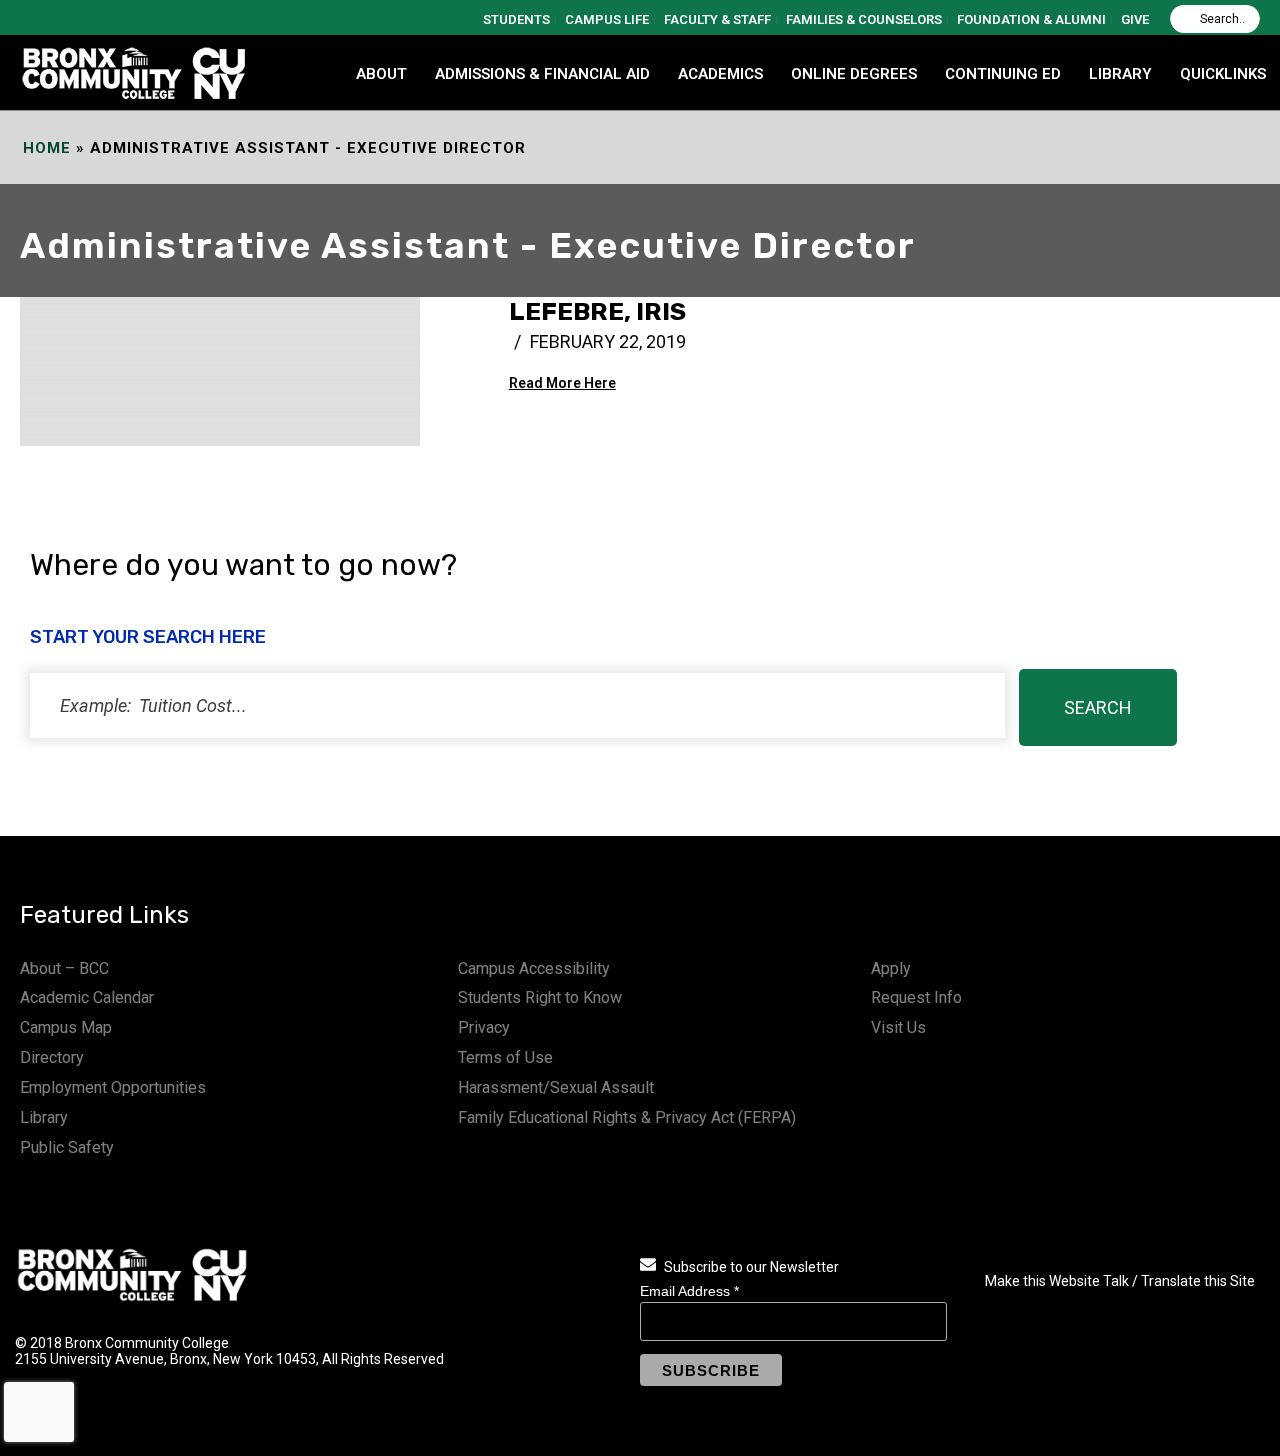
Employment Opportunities (113, 1087)
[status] (517, 705)
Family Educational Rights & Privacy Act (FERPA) (627, 1117)
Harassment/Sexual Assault (556, 1087)
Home (47, 148)
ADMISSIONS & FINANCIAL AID (542, 74)
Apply (891, 968)
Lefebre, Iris (597, 311)
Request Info (916, 997)
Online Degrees (854, 74)
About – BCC (64, 968)
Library (44, 1117)
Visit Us (898, 1027)
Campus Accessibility (534, 968)
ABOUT (381, 74)
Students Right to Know (540, 997)
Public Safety (67, 1147)
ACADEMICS (720, 74)
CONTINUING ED (1003, 74)
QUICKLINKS (1223, 74)
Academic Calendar (87, 997)
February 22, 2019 (608, 341)
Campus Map (66, 1027)
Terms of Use (505, 1057)
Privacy (484, 1027)
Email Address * (689, 1291)
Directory (52, 1057)
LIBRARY (1120, 74)
